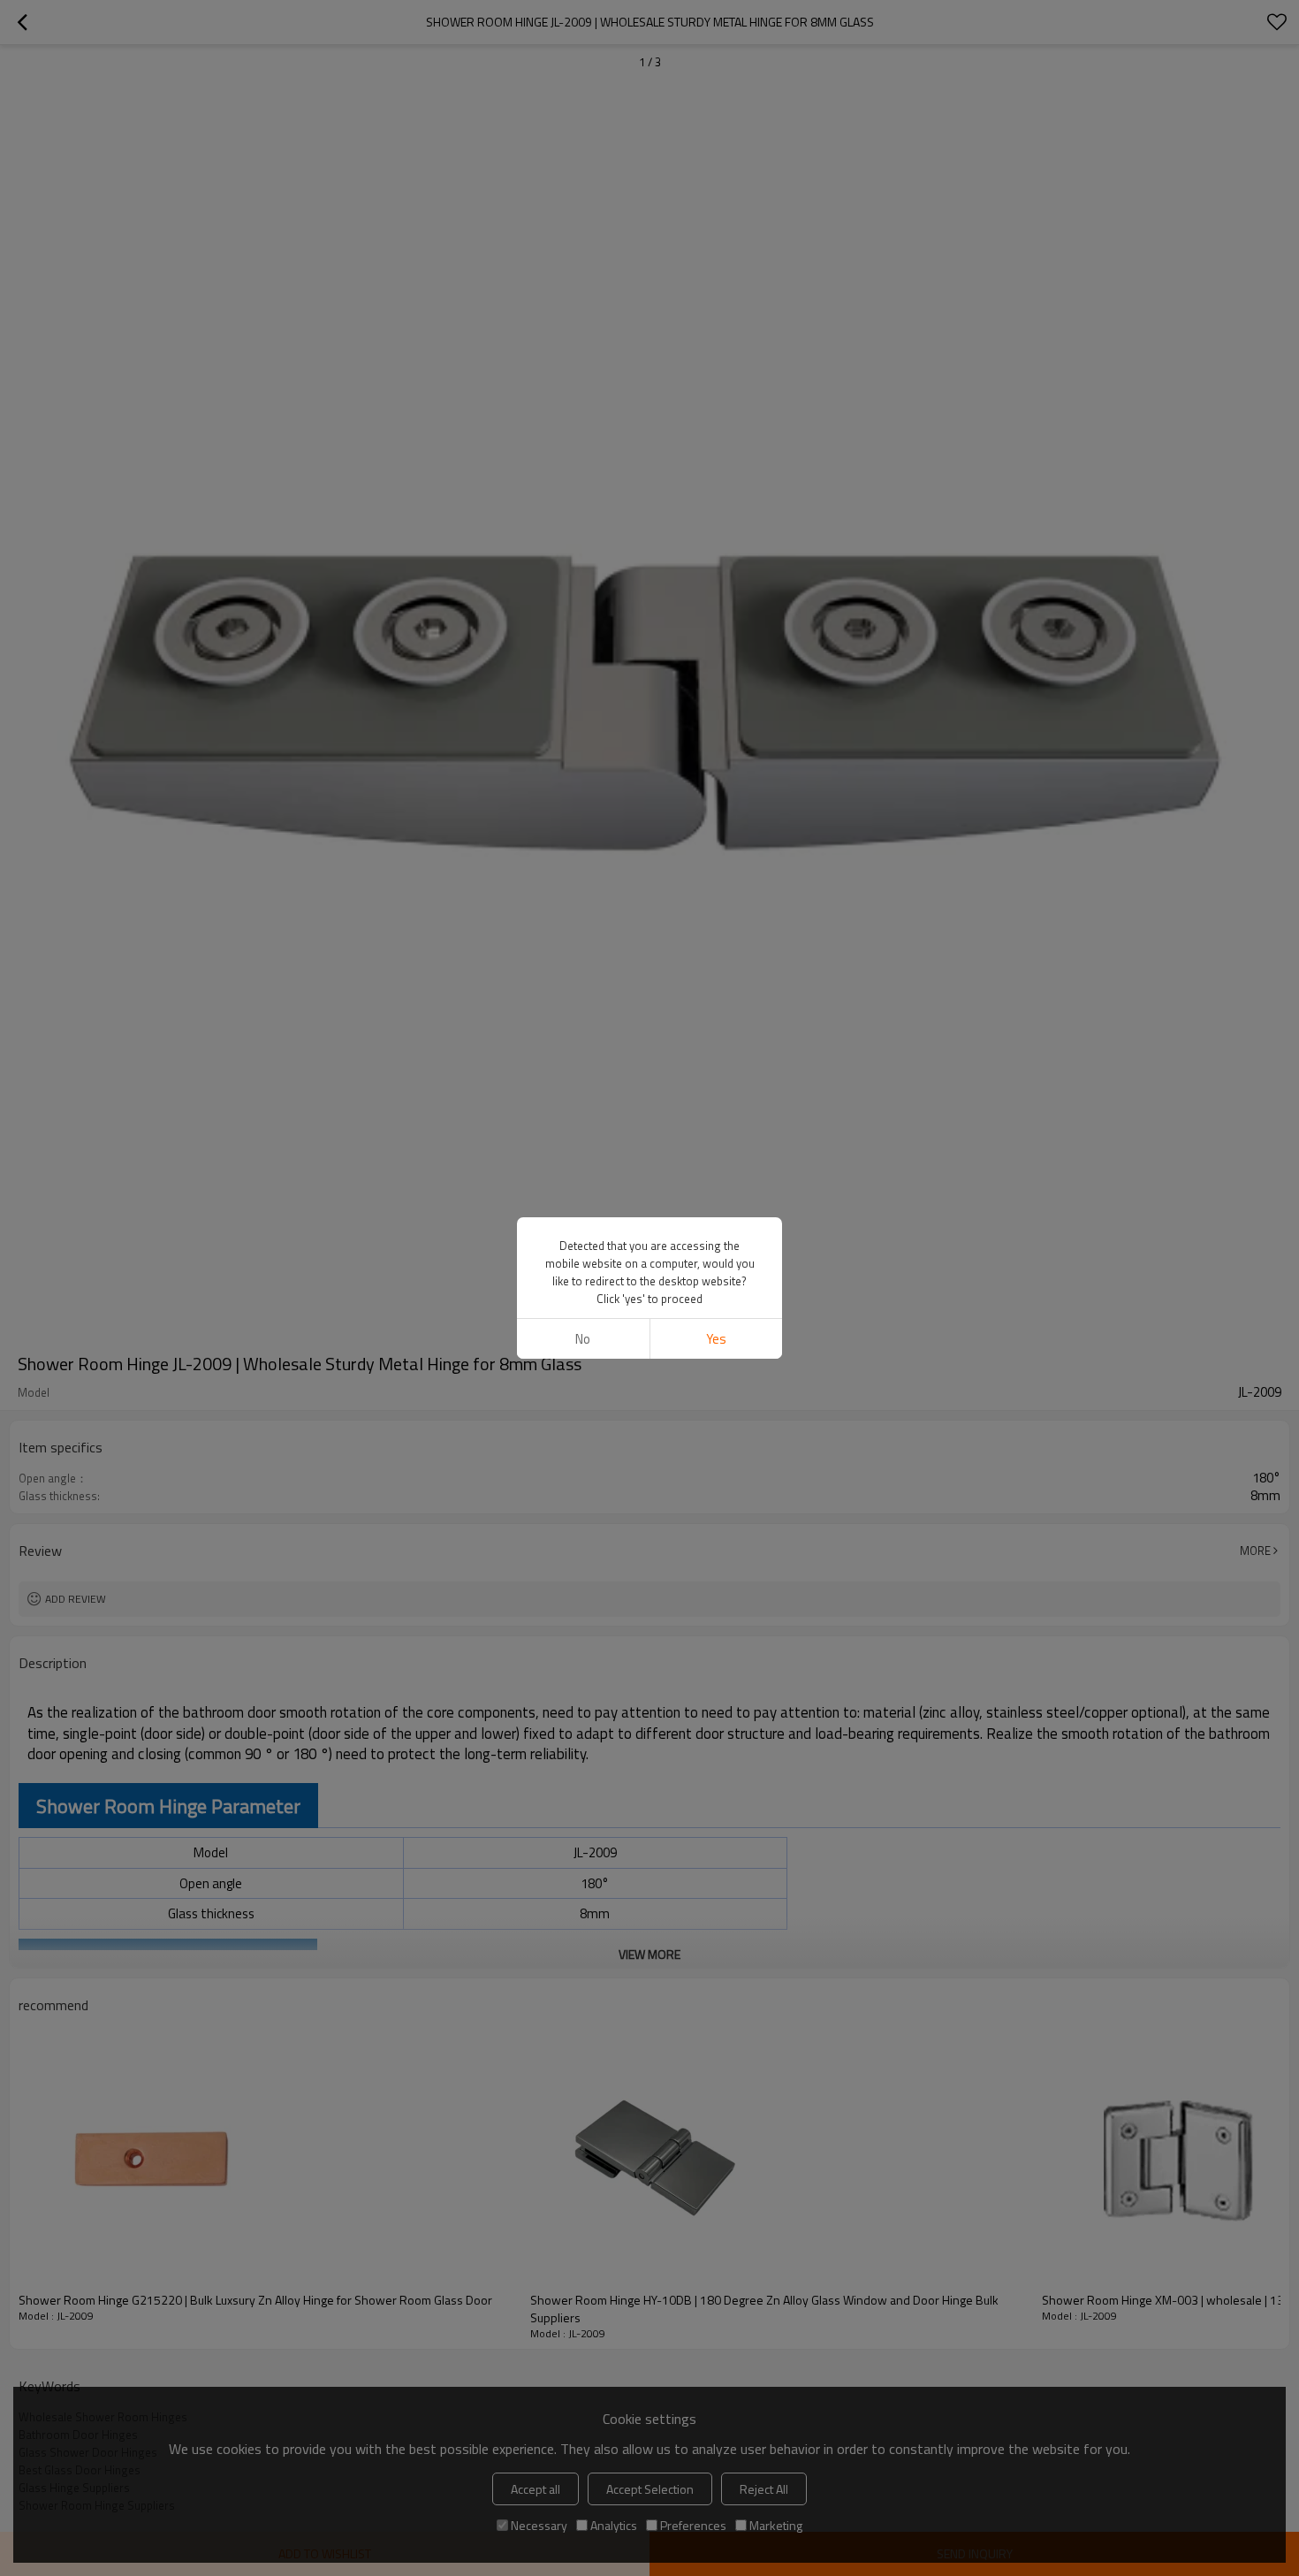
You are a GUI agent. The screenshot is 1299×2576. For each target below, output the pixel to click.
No (583, 1339)
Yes (716, 1339)
